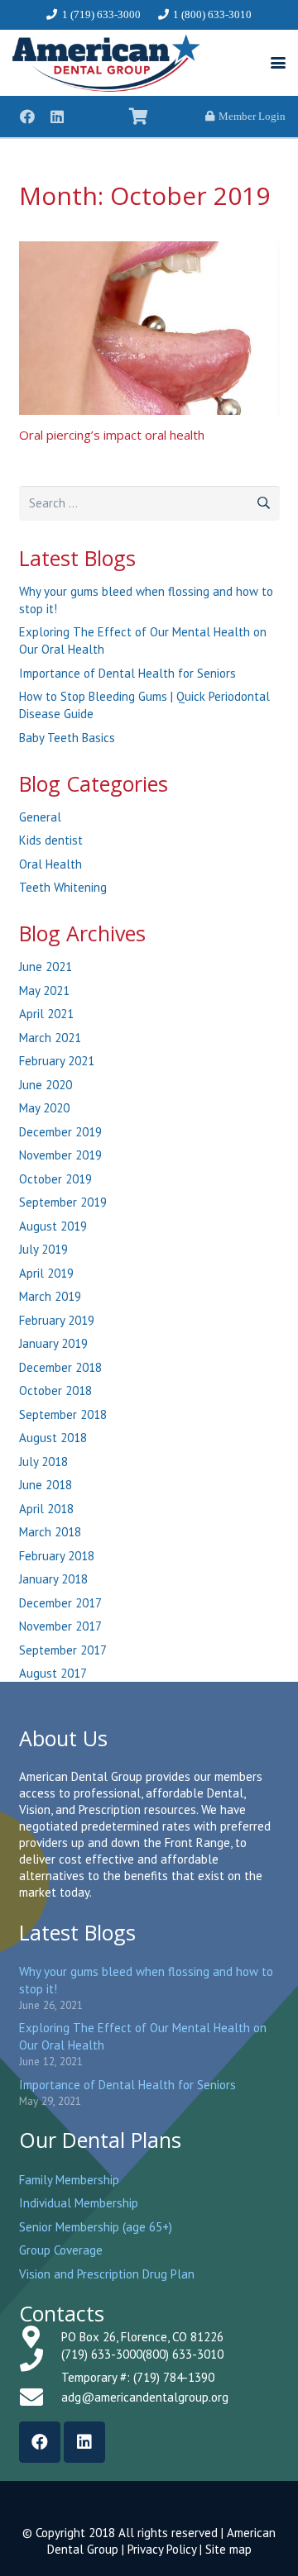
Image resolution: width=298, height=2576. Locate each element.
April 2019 (46, 1273)
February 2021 (57, 1061)
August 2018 (53, 1438)
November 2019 (60, 1155)
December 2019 (60, 1132)
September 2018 (63, 1414)
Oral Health (50, 864)
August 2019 (53, 1226)
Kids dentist (51, 840)
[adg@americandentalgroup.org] (40, 2397)
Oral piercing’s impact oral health (112, 435)
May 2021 (44, 990)
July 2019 (43, 1249)
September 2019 (63, 1202)
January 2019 (53, 1343)
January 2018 (53, 1579)
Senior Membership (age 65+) (96, 2227)
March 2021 (50, 1038)
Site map (228, 2549)
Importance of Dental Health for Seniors (127, 673)
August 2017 (53, 1673)
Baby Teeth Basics (67, 738)
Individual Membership (79, 2203)
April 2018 (46, 1509)
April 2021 (46, 1014)
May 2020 (44, 1108)
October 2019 (55, 1179)
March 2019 (50, 1296)
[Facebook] (27, 117)
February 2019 (57, 1320)
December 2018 (60, 1367)
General (40, 817)
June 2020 (46, 1085)
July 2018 (43, 1462)
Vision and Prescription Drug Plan (107, 2274)
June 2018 (46, 1485)
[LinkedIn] (57, 117)
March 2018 (50, 1532)
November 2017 (60, 1626)
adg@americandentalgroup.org (145, 2397)
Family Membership (69, 2180)
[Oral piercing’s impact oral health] (149, 328)
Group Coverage (61, 2250)
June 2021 (46, 967)
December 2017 (60, 1603)
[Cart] (138, 117)
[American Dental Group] (106, 63)
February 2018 (57, 1556)
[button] (278, 63)
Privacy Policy (162, 2549)
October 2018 (55, 1390)
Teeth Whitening (63, 887)
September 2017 (63, 1650)
